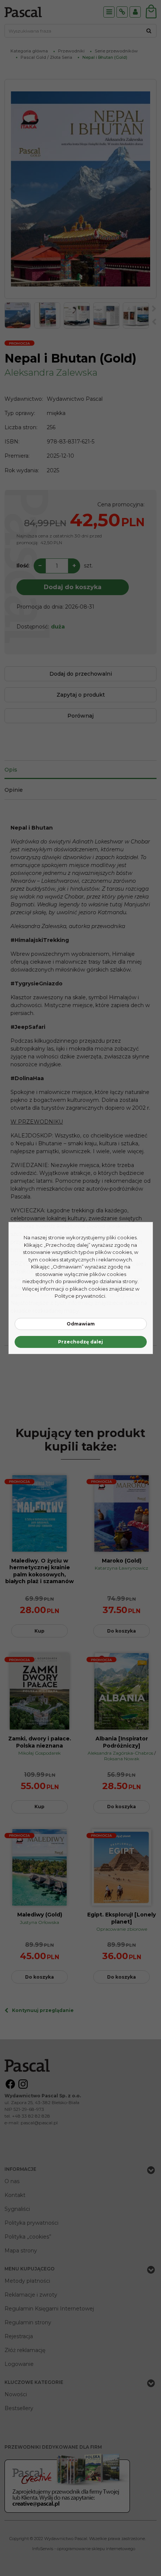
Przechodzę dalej (80, 1342)
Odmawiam (81, 1324)
